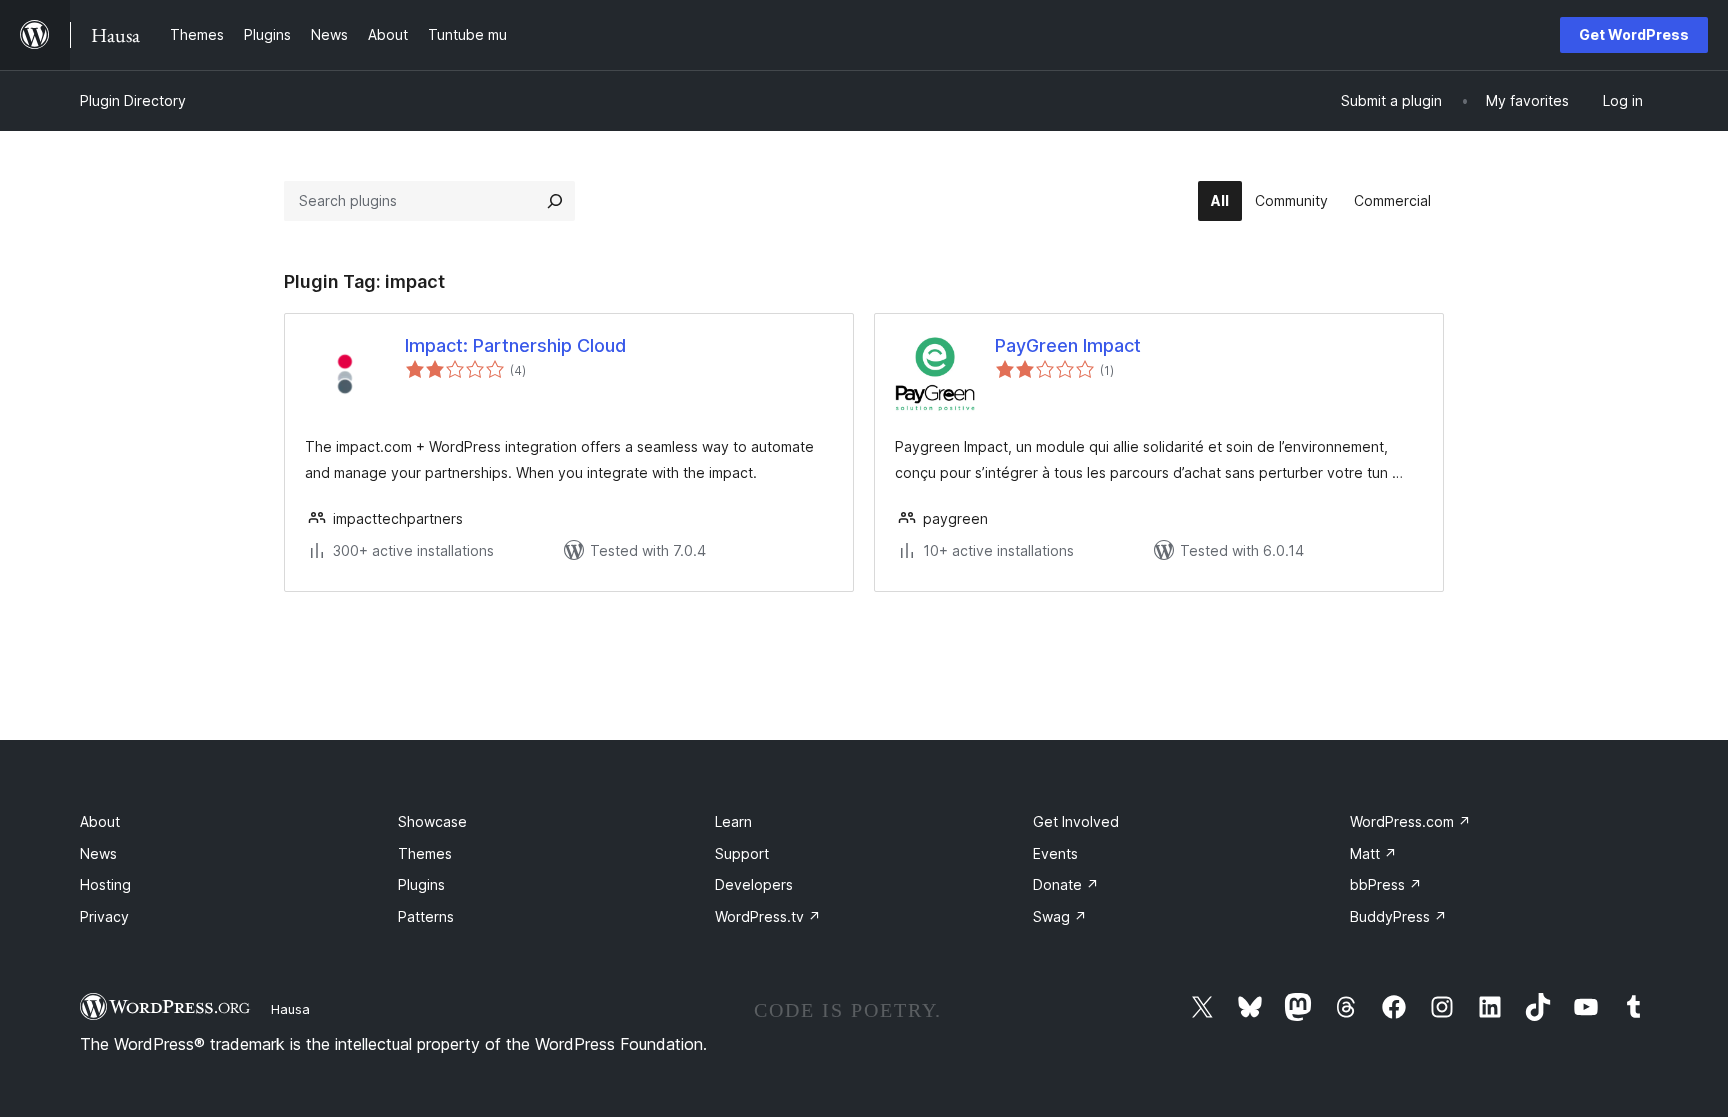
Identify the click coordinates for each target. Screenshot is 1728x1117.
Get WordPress (1634, 34)
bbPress (1386, 884)
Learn (733, 821)
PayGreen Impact (1068, 345)
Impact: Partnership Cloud (515, 345)
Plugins (421, 884)
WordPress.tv (768, 916)
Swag (1060, 916)
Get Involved (1076, 821)
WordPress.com (1410, 821)
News (98, 853)
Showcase (432, 821)
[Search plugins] (555, 201)
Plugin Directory (133, 100)
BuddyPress (1398, 916)
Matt (1373, 853)
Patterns (426, 916)
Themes (425, 853)
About (100, 821)
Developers (754, 884)
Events (1055, 853)
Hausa (290, 1009)
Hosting (105, 884)
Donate (1066, 884)
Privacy (104, 916)
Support (742, 853)
